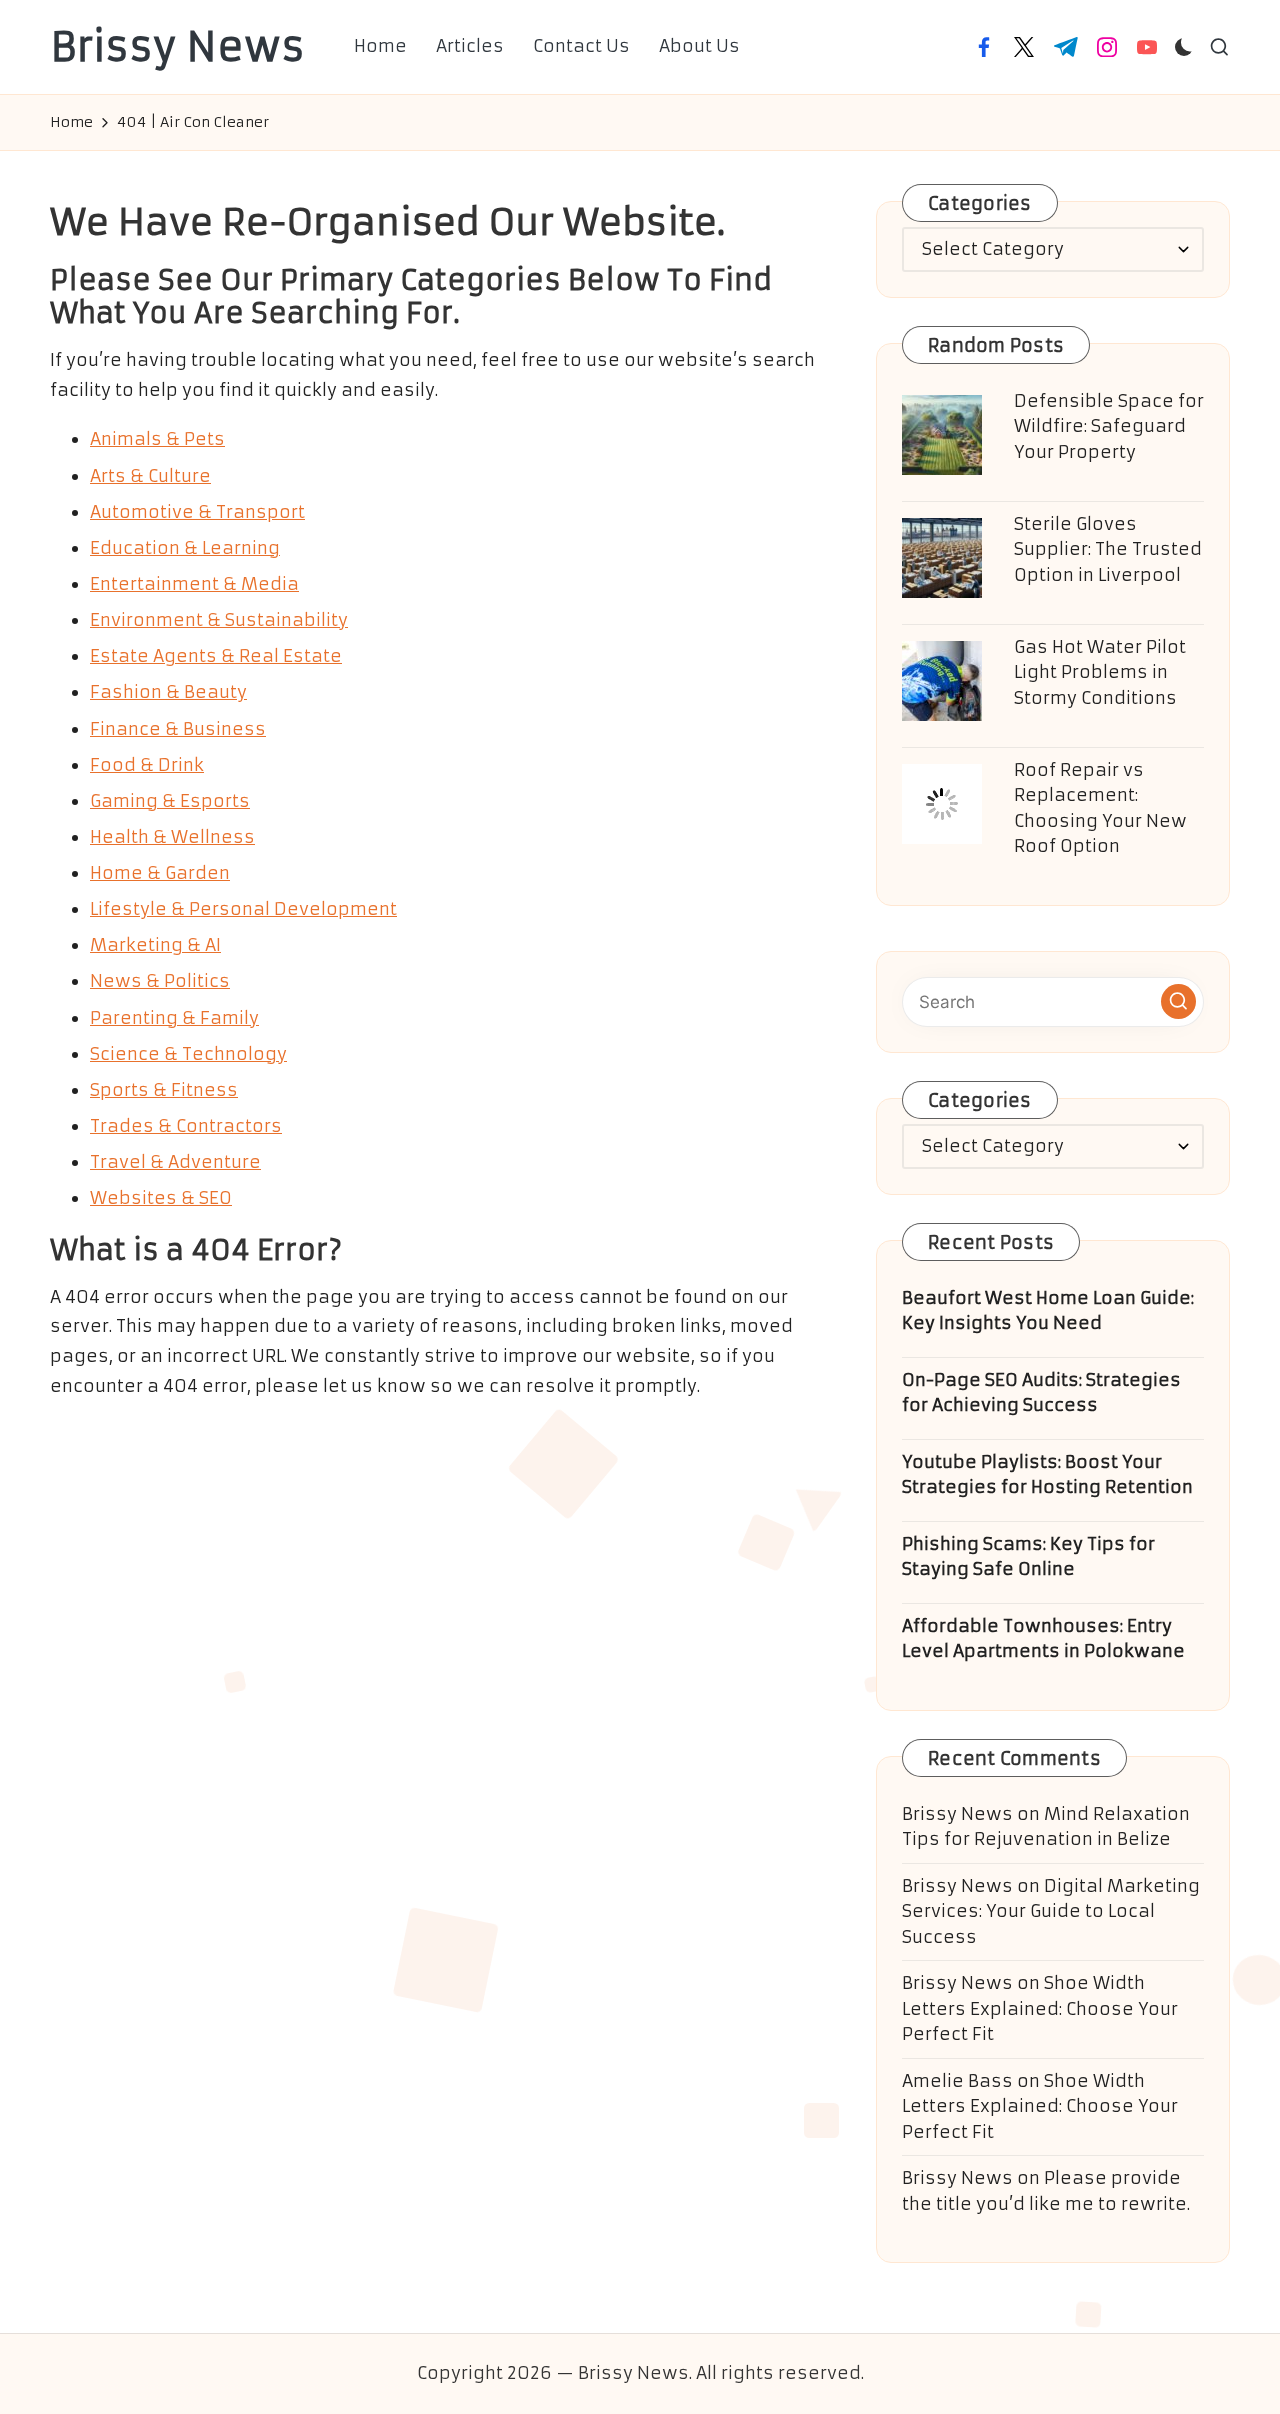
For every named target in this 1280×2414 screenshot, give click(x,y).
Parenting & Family (174, 1018)
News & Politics (160, 981)
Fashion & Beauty (168, 692)
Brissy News (177, 47)
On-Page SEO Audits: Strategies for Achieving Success (1041, 1393)
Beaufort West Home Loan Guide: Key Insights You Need (1048, 1311)
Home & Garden (160, 873)
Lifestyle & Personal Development (243, 909)
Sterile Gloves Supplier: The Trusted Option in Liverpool (1108, 549)
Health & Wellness (172, 837)
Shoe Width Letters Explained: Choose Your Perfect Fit (1040, 2008)
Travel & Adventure (175, 1162)
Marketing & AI (155, 945)
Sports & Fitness (164, 1090)
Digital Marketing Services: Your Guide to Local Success (1051, 1911)
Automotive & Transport (197, 512)
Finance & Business (178, 729)
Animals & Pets (157, 439)
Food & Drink (147, 765)
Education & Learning (185, 548)
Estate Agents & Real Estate (216, 656)
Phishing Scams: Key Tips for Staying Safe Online (1028, 1557)
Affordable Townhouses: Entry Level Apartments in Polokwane (1043, 1639)
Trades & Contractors (186, 1126)
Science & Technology (188, 1054)
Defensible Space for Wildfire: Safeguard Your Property (1109, 426)
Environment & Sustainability (219, 620)
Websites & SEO (161, 1198)
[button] (1178, 1001)
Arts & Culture (150, 476)
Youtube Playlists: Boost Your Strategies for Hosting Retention (1047, 1475)
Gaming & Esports (170, 801)
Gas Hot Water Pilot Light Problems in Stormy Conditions (1100, 672)
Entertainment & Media (194, 584)
